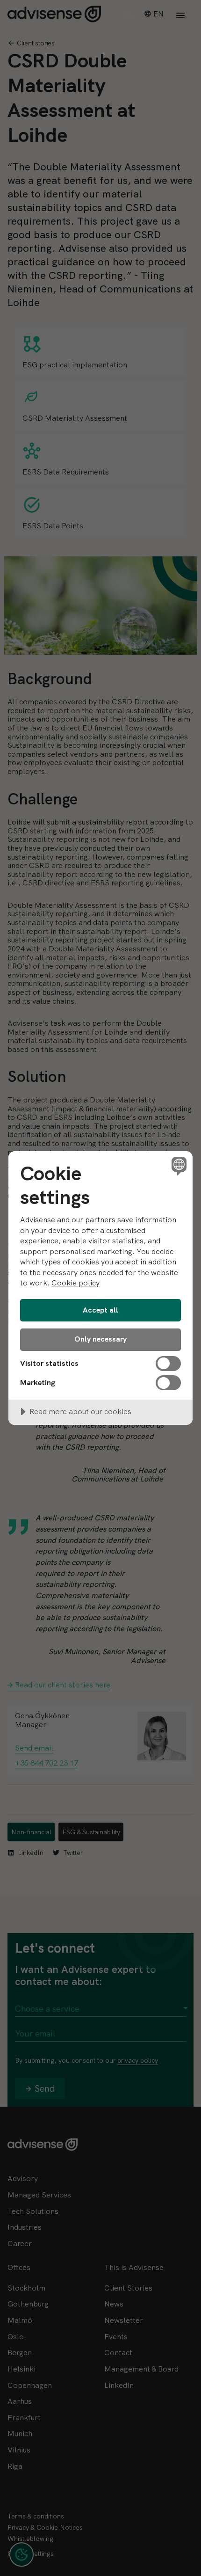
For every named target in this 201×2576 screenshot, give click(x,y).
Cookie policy (75, 1283)
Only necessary (100, 1339)
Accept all (100, 1310)
